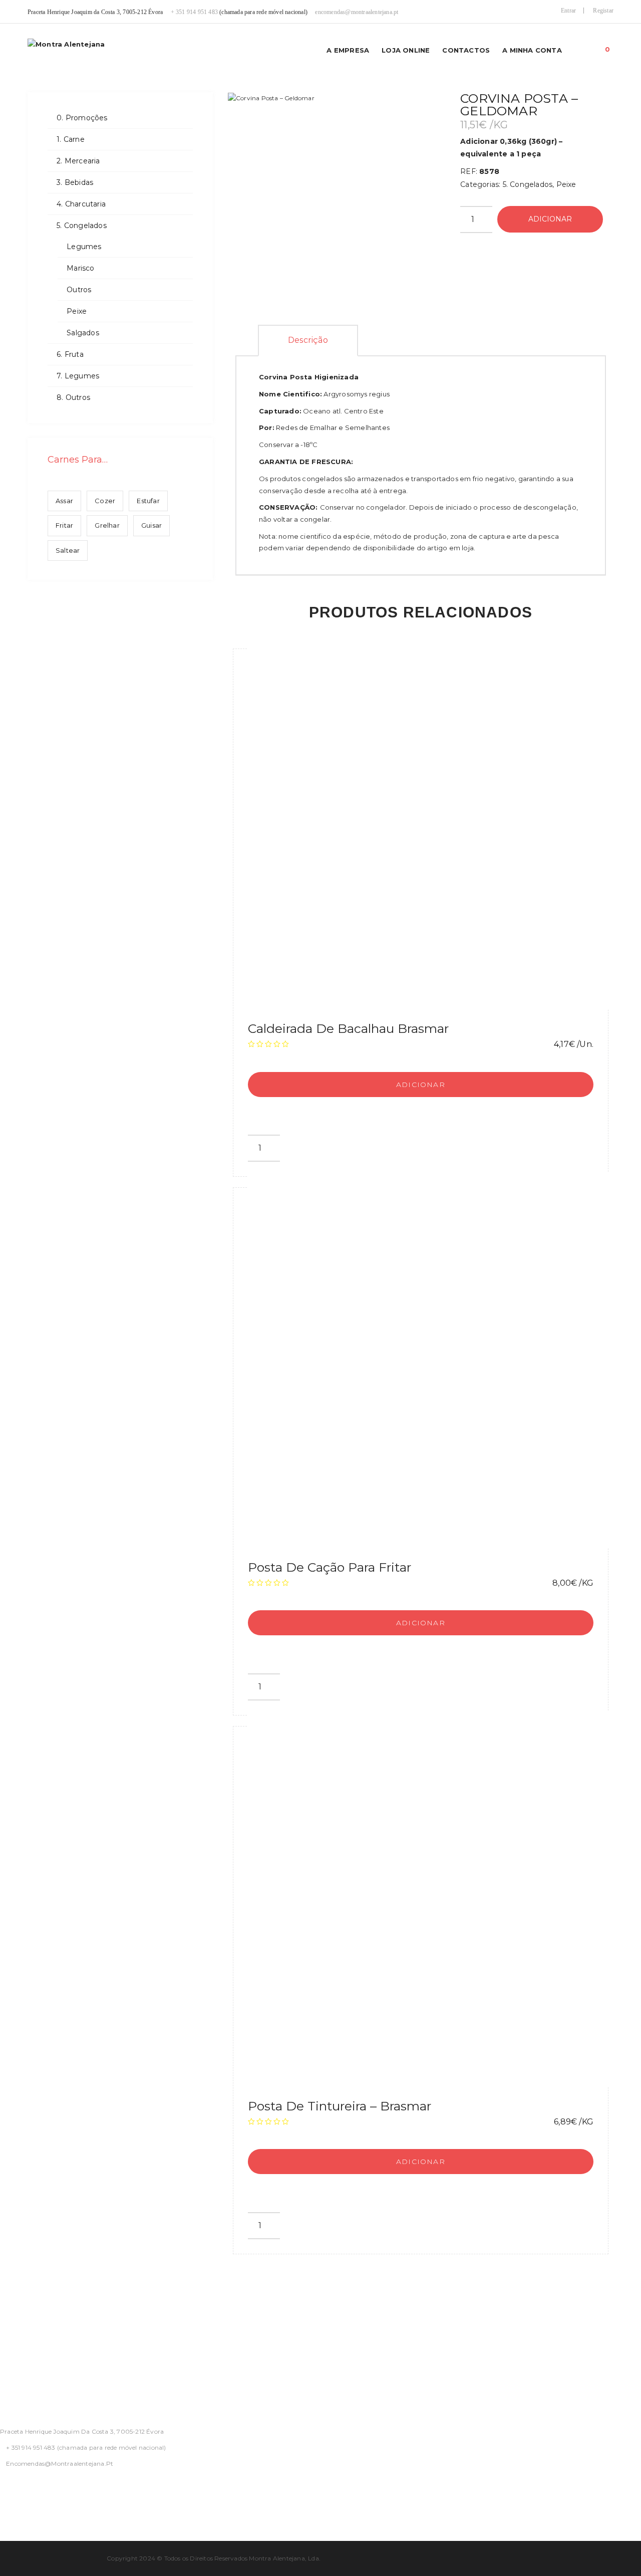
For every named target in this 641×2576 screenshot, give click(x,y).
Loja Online (406, 50)
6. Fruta (70, 354)
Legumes (84, 247)
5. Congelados (82, 226)
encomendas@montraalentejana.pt (357, 12)
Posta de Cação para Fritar (330, 1567)
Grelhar (107, 525)
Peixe (77, 311)
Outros (79, 290)
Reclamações (25, 2383)
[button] (608, 47)
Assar (64, 501)
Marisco (80, 268)
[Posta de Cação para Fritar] (436, 1360)
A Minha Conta (532, 50)
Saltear (68, 550)
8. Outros (73, 397)
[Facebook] (3, 2490)
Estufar (148, 501)
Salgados (83, 333)
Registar (603, 11)
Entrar (568, 11)
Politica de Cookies (37, 2358)
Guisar (151, 525)
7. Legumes (78, 376)
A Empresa (348, 50)
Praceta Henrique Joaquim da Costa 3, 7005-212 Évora (82, 2431)
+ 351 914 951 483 (194, 12)
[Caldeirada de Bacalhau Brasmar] (436, 821)
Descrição (308, 340)
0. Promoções (82, 118)
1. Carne (71, 139)
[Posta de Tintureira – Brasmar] (436, 1899)
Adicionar (550, 219)
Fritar (64, 525)
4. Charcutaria (81, 204)
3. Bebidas (75, 182)
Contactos (466, 50)
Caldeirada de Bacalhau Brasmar (348, 1028)
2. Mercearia (78, 161)
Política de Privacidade (44, 2310)
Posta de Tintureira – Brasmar (340, 2106)
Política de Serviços (38, 2334)
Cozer (105, 501)
